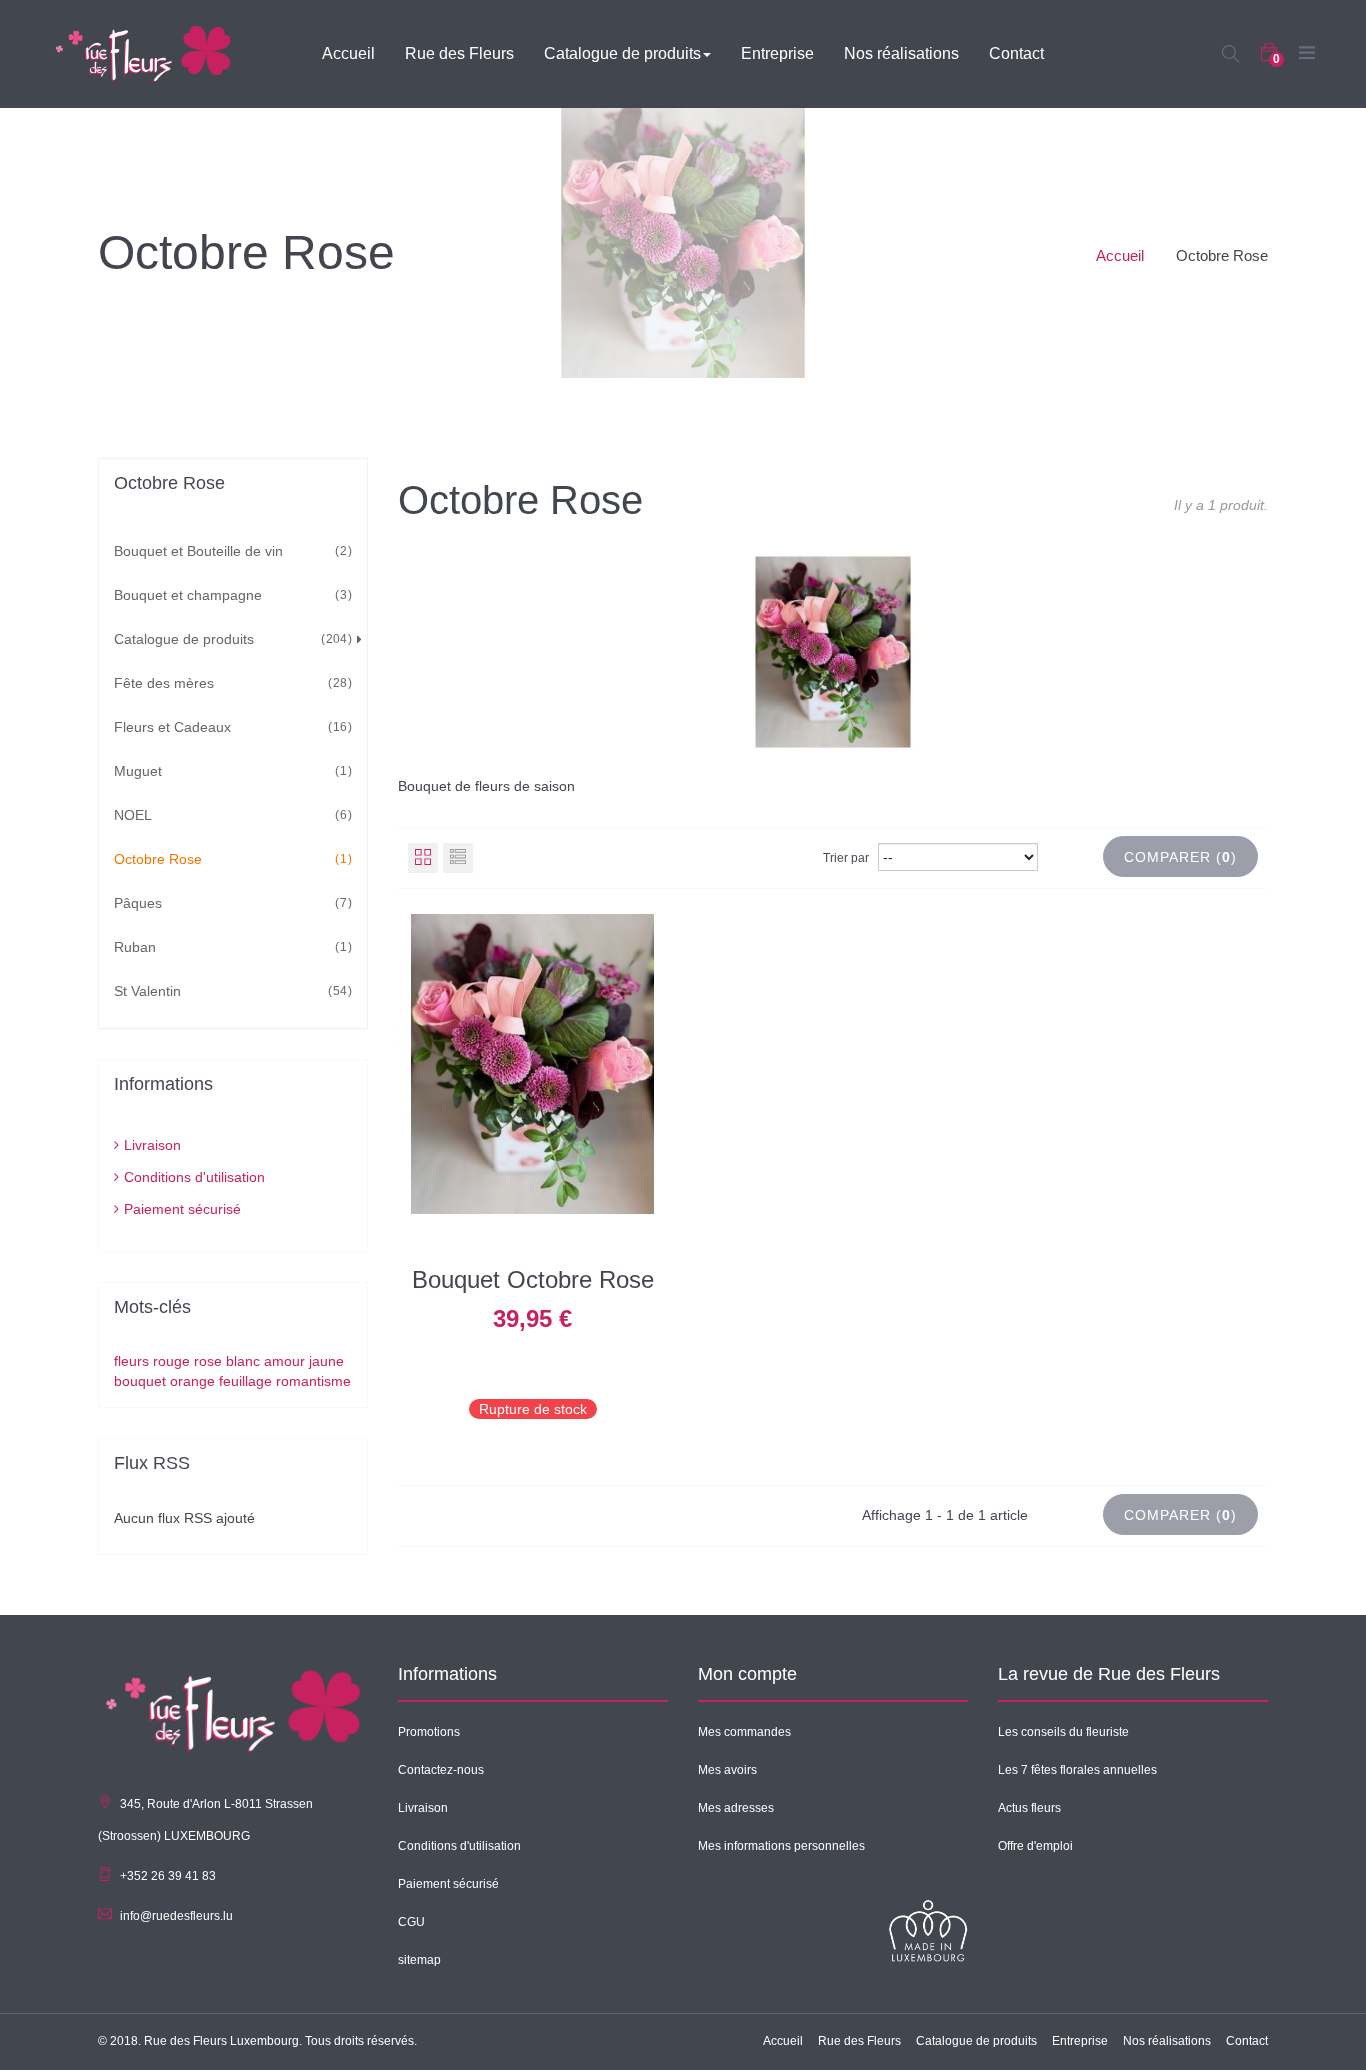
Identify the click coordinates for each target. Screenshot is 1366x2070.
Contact (1247, 2041)
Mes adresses (736, 1808)
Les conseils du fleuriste (1063, 1732)
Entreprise (1080, 2041)
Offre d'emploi (1035, 1846)
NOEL (230, 815)
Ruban (230, 947)
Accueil (1120, 255)
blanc (245, 1361)
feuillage (247, 1381)
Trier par (846, 858)
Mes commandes (744, 1732)
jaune (326, 1361)
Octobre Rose (230, 859)
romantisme (313, 1381)
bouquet (142, 1381)
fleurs (133, 1361)
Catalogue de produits (230, 639)
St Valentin (230, 991)
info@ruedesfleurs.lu (176, 1916)
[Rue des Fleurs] (143, 53)
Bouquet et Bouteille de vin (230, 551)
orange (194, 1381)
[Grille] (423, 858)
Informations (163, 1084)
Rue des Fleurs (859, 2041)
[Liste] (458, 858)
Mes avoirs (727, 1770)
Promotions (429, 1732)
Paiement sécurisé (182, 1209)
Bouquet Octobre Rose (533, 1279)
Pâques (230, 903)
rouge (173, 1361)
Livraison (152, 1145)
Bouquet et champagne (230, 595)
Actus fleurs (1029, 1808)
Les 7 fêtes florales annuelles (1077, 1770)
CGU (411, 1922)
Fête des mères (230, 683)
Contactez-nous (441, 1770)
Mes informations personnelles (781, 1846)
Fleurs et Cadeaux (230, 727)
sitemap (419, 1960)
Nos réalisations (1167, 2041)
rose (210, 1361)
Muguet (230, 771)
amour (286, 1361)
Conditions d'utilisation (194, 1177)
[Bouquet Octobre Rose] (533, 1063)
